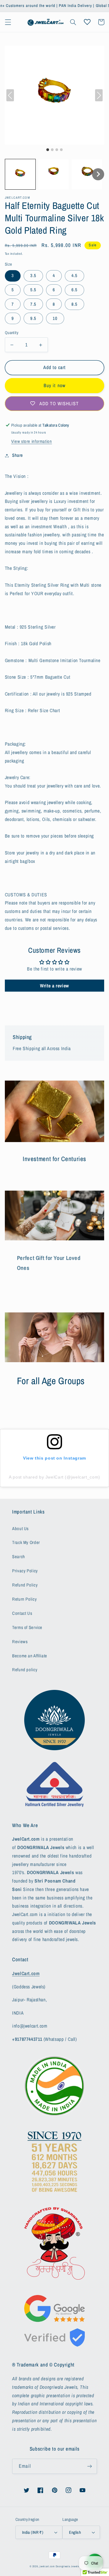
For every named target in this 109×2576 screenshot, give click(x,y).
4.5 (74, 276)
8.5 (74, 304)
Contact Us (22, 1613)
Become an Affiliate (30, 1656)
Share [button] (18, 455)
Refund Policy (25, 1585)
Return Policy (24, 1599)
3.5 (33, 276)
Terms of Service (27, 1627)
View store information (32, 441)
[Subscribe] (90, 2466)
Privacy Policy (25, 1571)
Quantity (12, 333)
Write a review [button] (54, 986)
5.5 (33, 290)
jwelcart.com (47, 2566)
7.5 (33, 304)
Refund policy (25, 1670)
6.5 (74, 290)
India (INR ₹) (33, 2532)
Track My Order (26, 1542)
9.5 (33, 318)
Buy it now (54, 385)
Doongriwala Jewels (68, 2566)
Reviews (20, 1642)
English (75, 2532)
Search (19, 1557)
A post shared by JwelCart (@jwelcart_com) (54, 1477)
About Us (20, 1529)
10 (55, 318)
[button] (8, 22)
